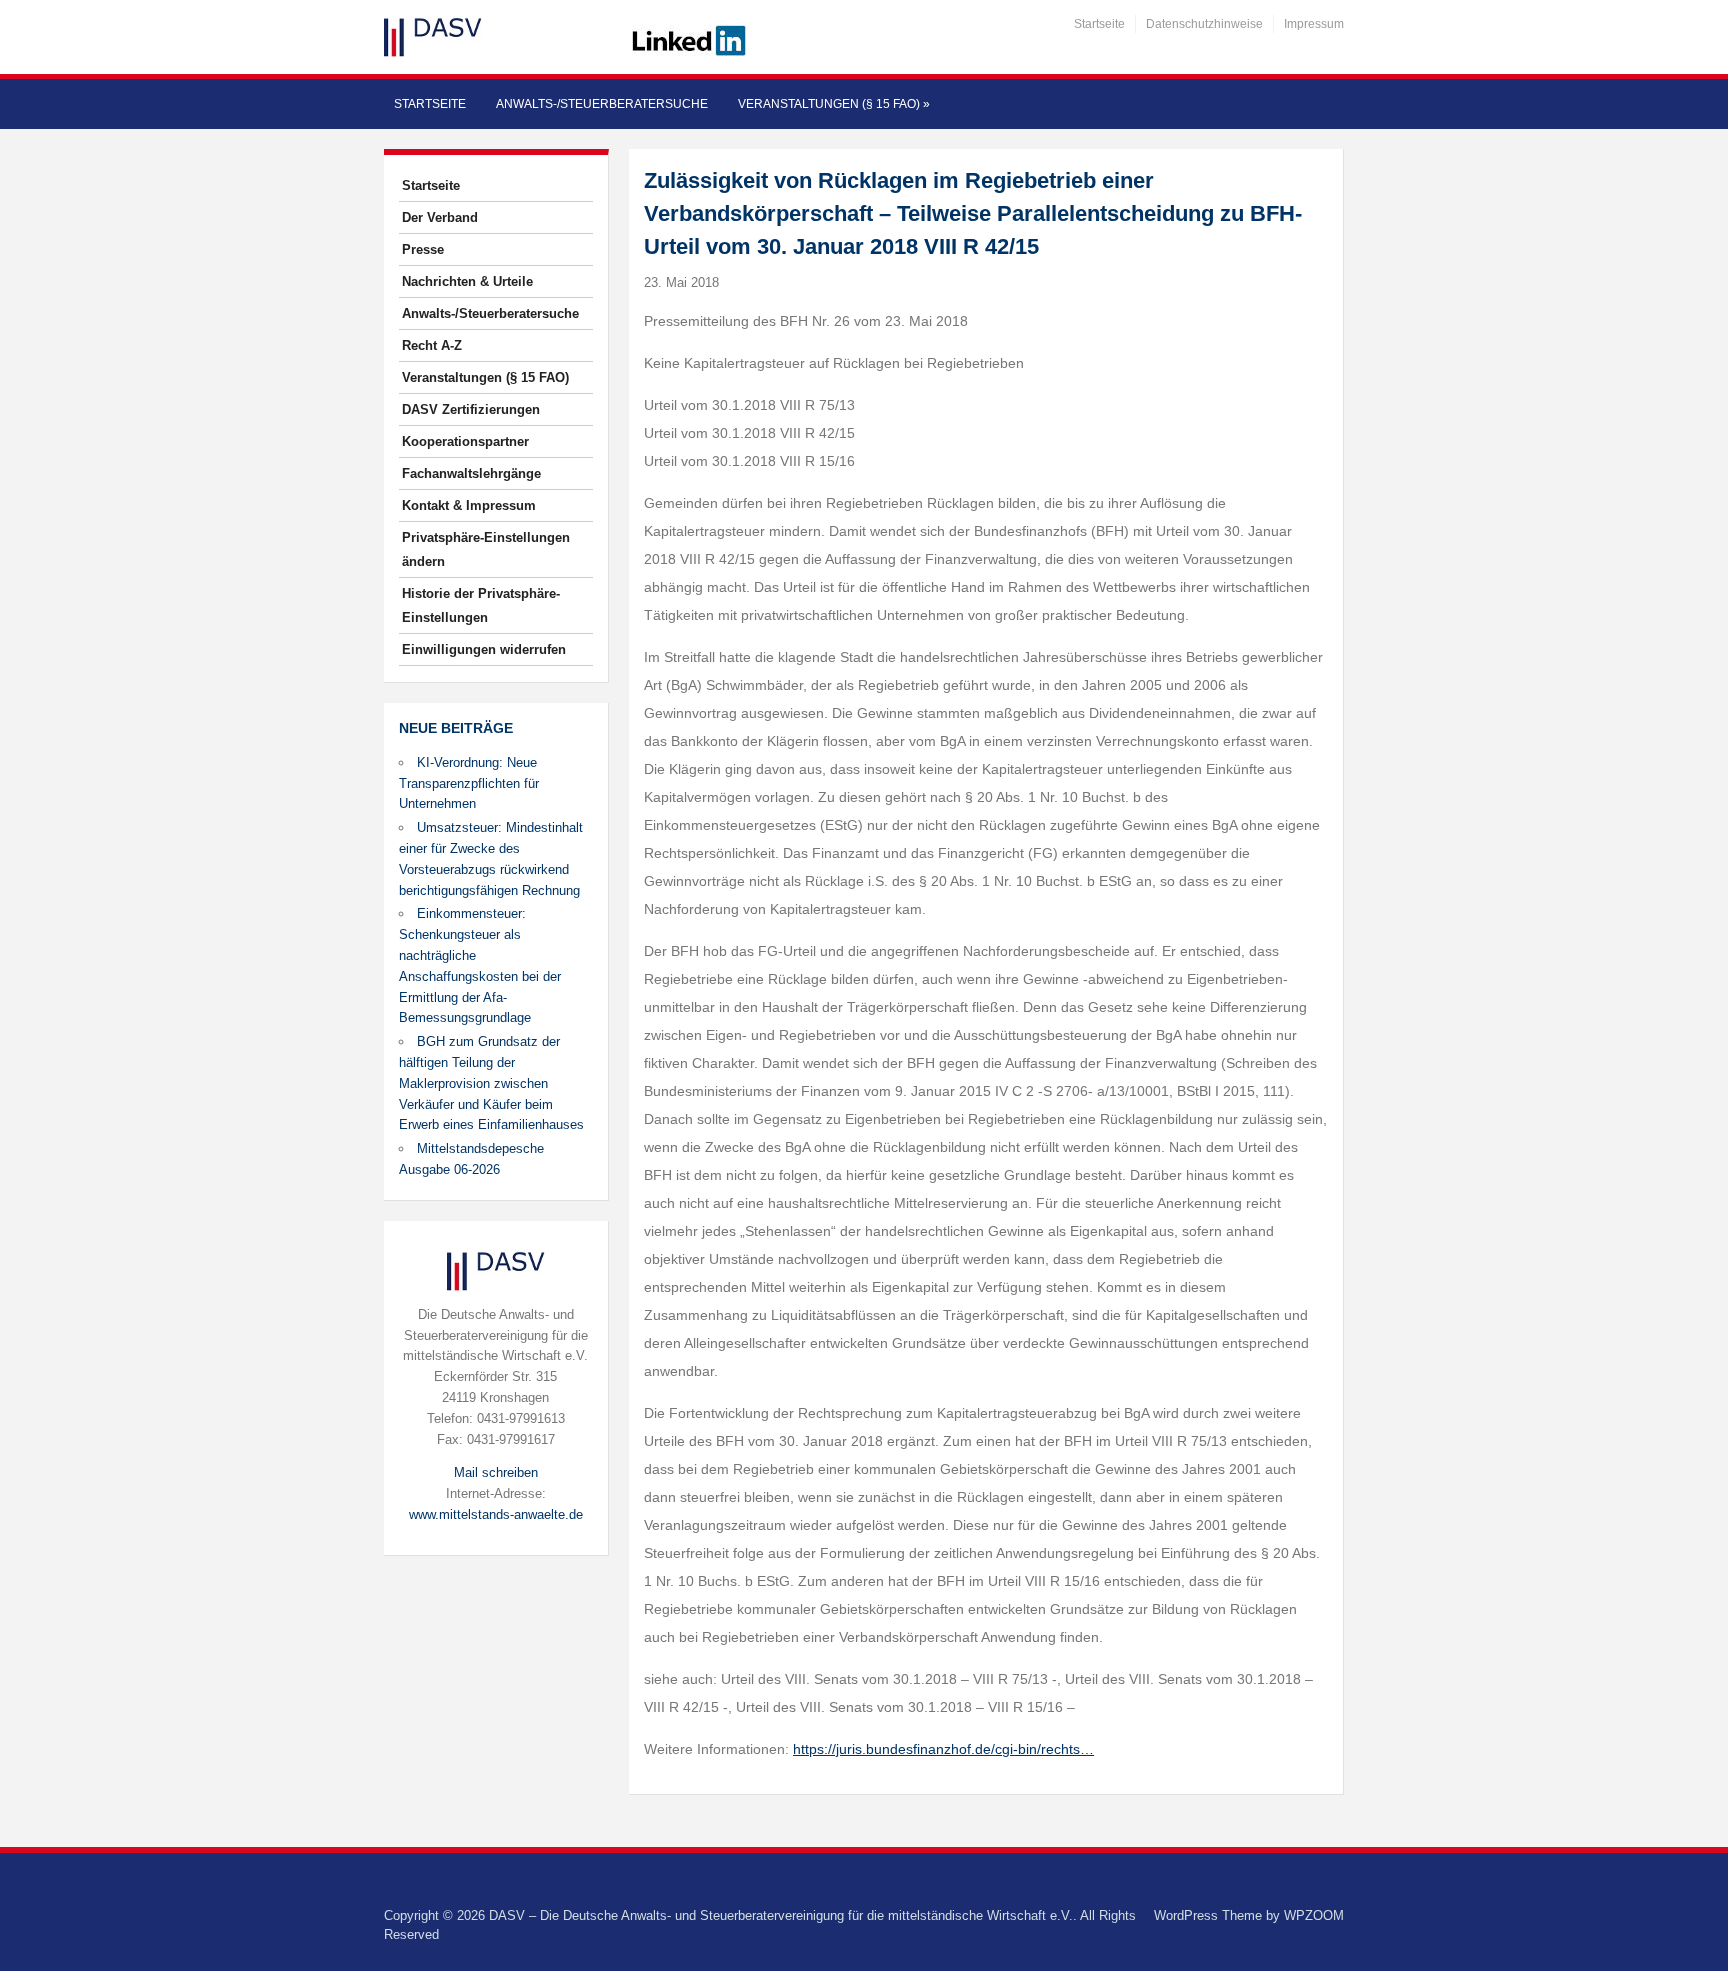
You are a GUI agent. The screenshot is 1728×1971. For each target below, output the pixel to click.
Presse (423, 249)
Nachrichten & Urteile (467, 281)
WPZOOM (1314, 1915)
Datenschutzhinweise (1204, 24)
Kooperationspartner (465, 441)
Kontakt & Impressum (469, 505)
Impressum (1314, 24)
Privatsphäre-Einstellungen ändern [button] (486, 549)
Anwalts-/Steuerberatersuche (602, 104)
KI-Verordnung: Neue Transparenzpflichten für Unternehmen (469, 783)
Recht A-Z (432, 345)
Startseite (1099, 24)
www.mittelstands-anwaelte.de (496, 1514)
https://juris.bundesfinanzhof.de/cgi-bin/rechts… (943, 1749)
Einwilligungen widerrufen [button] (484, 649)
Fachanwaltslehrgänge (471, 473)
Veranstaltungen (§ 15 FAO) (834, 104)
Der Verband (440, 217)
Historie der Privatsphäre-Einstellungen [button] (481, 605)
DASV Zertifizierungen (471, 409)
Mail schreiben (496, 1472)
